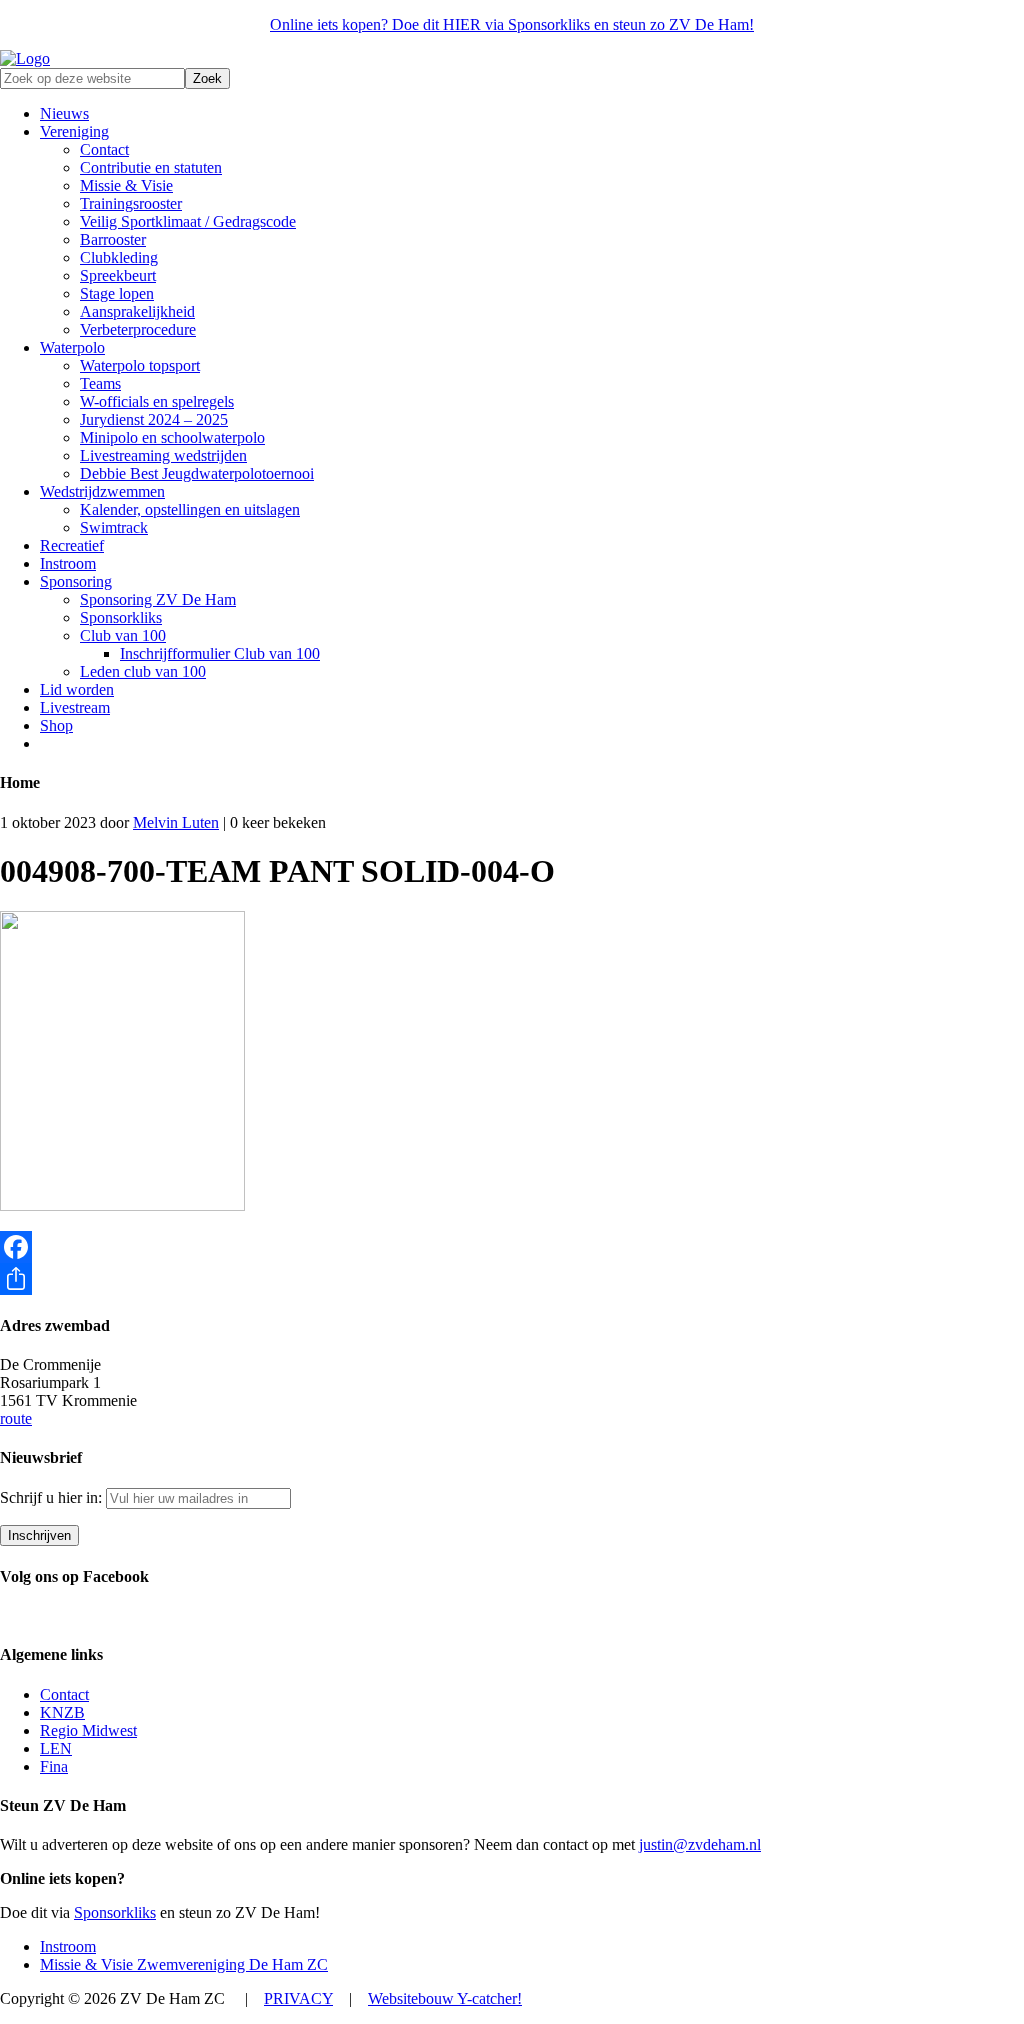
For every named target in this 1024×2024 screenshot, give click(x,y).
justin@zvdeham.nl (700, 1844)
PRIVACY (298, 1998)
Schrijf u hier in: (53, 1497)
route (16, 1418)
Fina (54, 1766)
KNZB (62, 1712)
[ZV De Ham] (25, 58)
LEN (56, 1748)
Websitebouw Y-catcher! (445, 1998)
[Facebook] (512, 1247)
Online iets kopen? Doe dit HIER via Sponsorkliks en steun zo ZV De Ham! (512, 24)
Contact (64, 1694)
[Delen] (512, 1279)
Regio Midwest (88, 1730)
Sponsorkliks (115, 1912)
